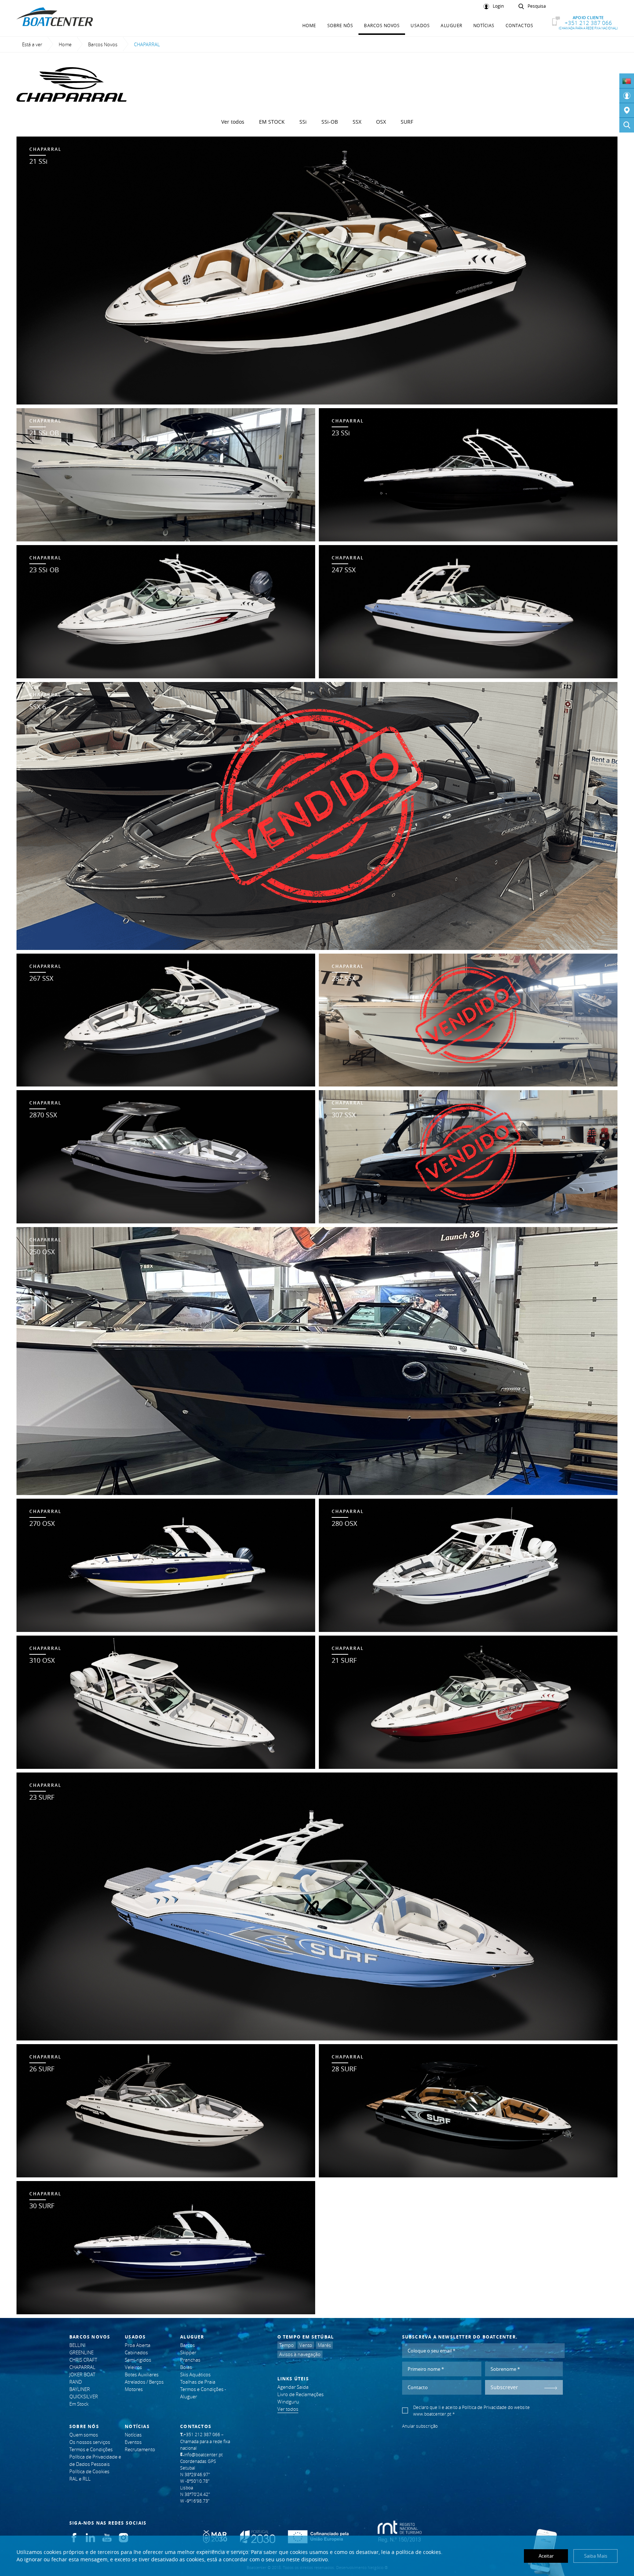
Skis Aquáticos (195, 2374)
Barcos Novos (382, 25)
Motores (134, 2389)
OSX (381, 122)
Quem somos (84, 2435)
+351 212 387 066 (588, 23)
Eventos (133, 2442)
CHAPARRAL (82, 2367)
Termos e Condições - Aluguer (203, 2393)
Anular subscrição (420, 2426)
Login (498, 6)
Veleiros (133, 2367)
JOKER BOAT (82, 2374)
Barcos (187, 2345)
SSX (357, 122)
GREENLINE (81, 2352)
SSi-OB (330, 122)
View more (317, 271)
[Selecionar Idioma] (627, 81)
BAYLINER (80, 2389)
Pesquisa (537, 6)
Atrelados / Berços (144, 2382)
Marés (324, 2345)
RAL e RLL (80, 2479)
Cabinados (136, 2352)
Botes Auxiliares (142, 2374)
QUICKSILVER (84, 2397)
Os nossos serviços (90, 2442)
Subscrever (504, 2387)
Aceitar (546, 2556)
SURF (407, 122)
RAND (76, 2382)
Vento (306, 2345)
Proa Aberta (138, 2345)
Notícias (484, 25)
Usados (420, 25)
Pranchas (190, 2360)
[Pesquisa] (627, 125)
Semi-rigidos (138, 2360)
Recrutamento (140, 2449)
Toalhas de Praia (198, 2382)
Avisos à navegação (300, 2354)
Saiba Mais (596, 2556)
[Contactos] (627, 110)
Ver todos (233, 122)
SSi (303, 122)
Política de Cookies (89, 2471)
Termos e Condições (91, 2449)
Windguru (288, 2402)
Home (309, 25)
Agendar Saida (293, 2387)
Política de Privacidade (484, 2407)
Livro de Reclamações (300, 2394)
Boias (186, 2367)
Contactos (520, 25)
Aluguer (451, 25)
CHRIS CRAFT (83, 2360)
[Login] (627, 96)
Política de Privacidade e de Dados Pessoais (95, 2460)
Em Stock (272, 122)
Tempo (287, 2345)
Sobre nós (340, 25)
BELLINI (77, 2345)
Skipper (188, 2352)
